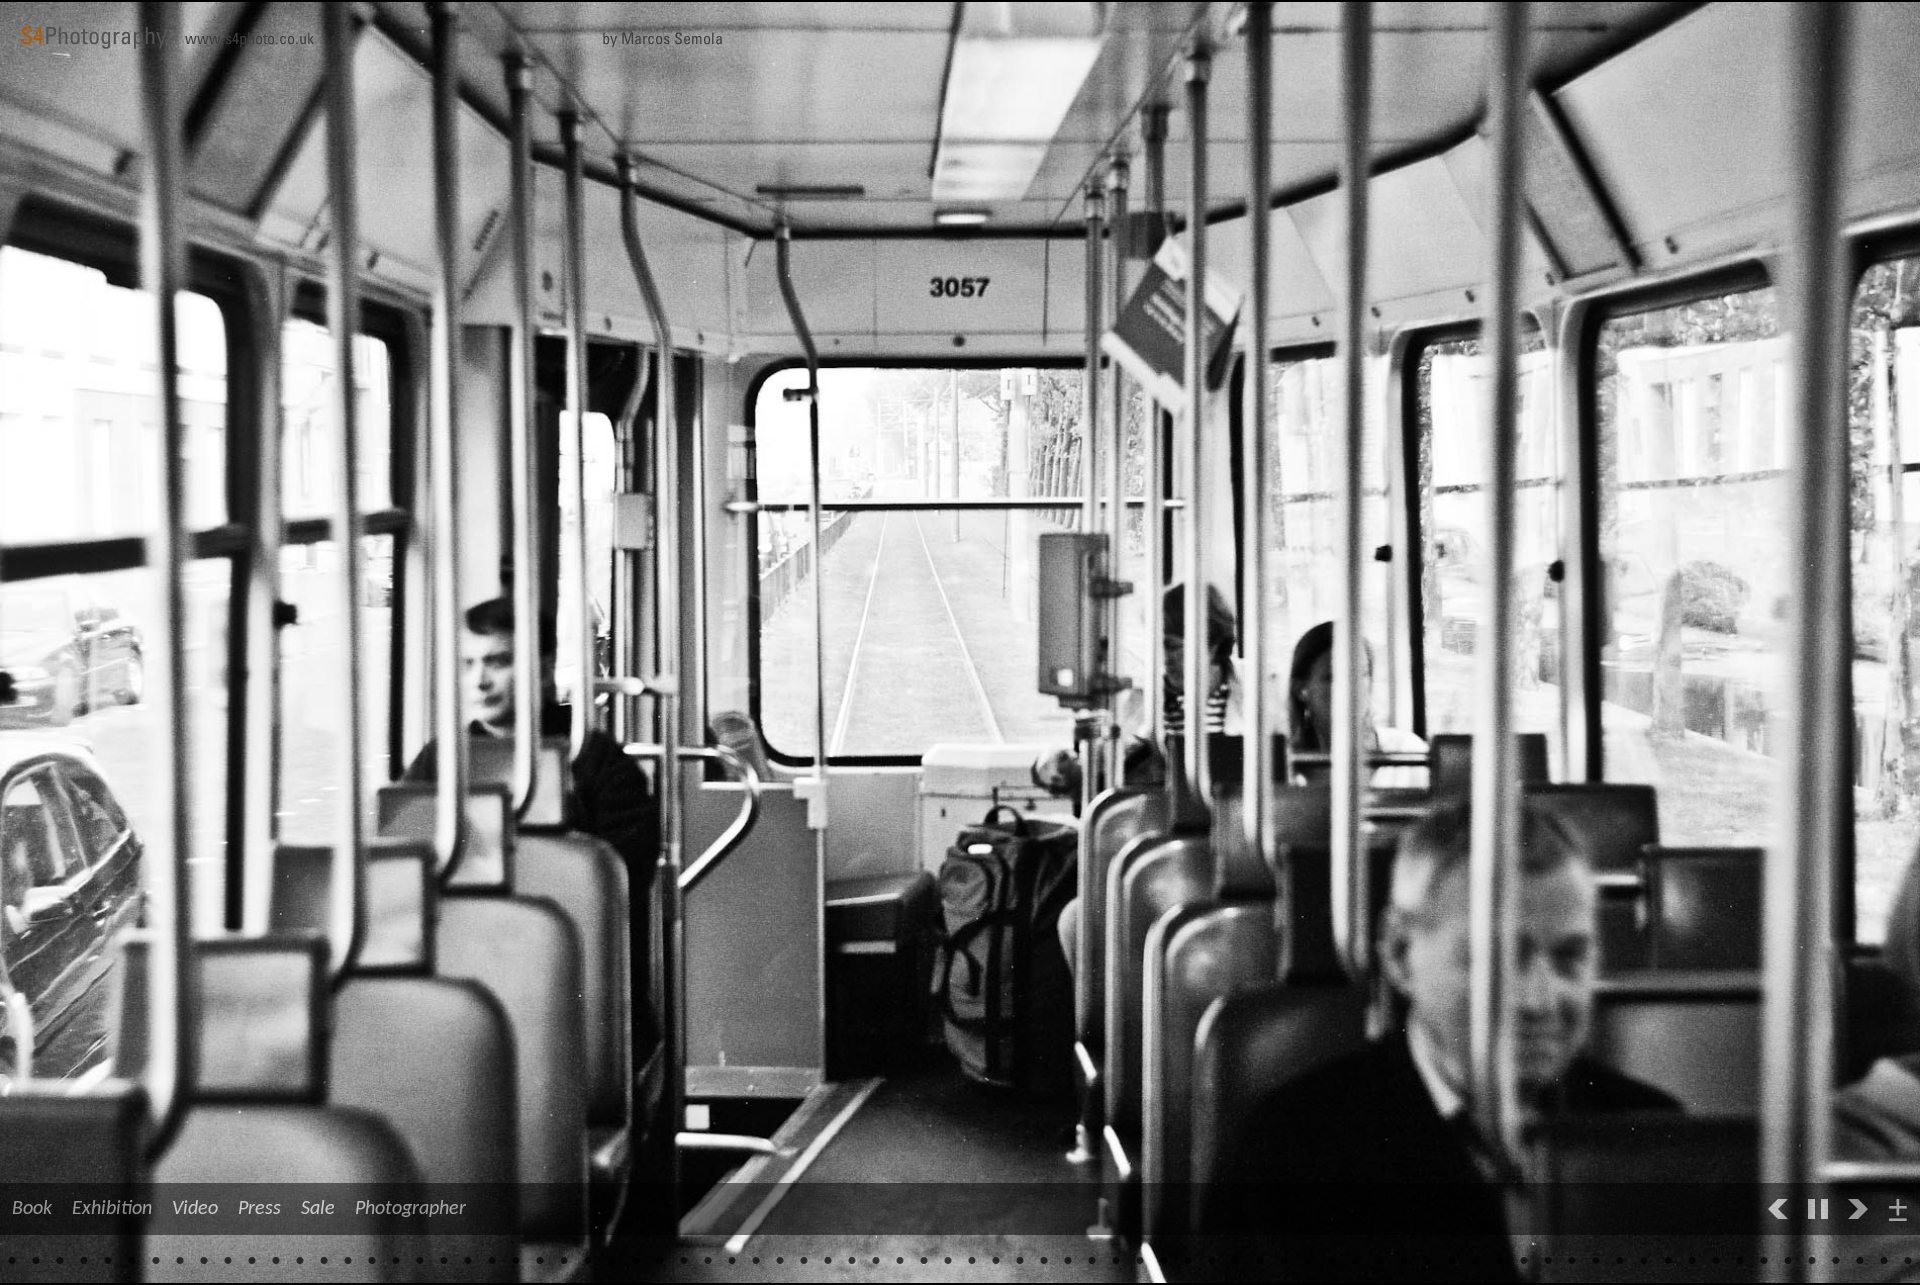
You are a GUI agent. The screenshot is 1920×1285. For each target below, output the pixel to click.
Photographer (410, 1209)
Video (195, 1209)
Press (259, 1209)
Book (32, 1209)
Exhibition (112, 1209)
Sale (318, 1209)
